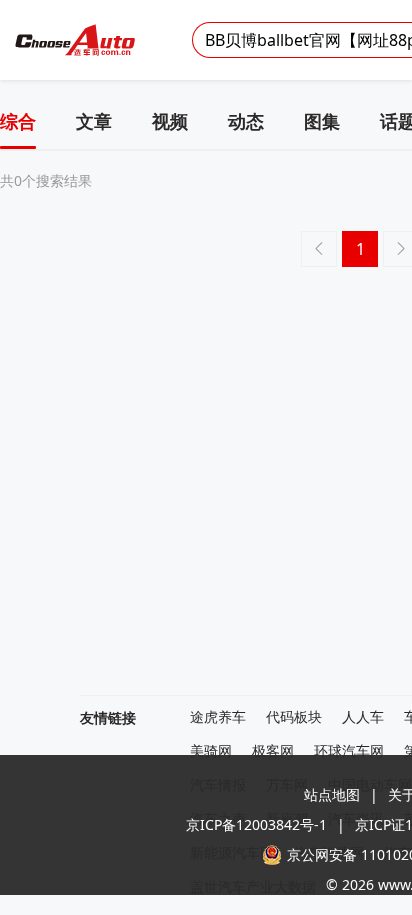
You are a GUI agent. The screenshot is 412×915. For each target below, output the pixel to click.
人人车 (363, 717)
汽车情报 (218, 785)
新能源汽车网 (232, 853)
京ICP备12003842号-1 (256, 824)
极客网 (273, 751)
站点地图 (332, 794)
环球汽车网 (349, 751)
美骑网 (211, 751)
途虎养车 (218, 717)
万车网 (287, 785)
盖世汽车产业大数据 (253, 887)
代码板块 (294, 717)
